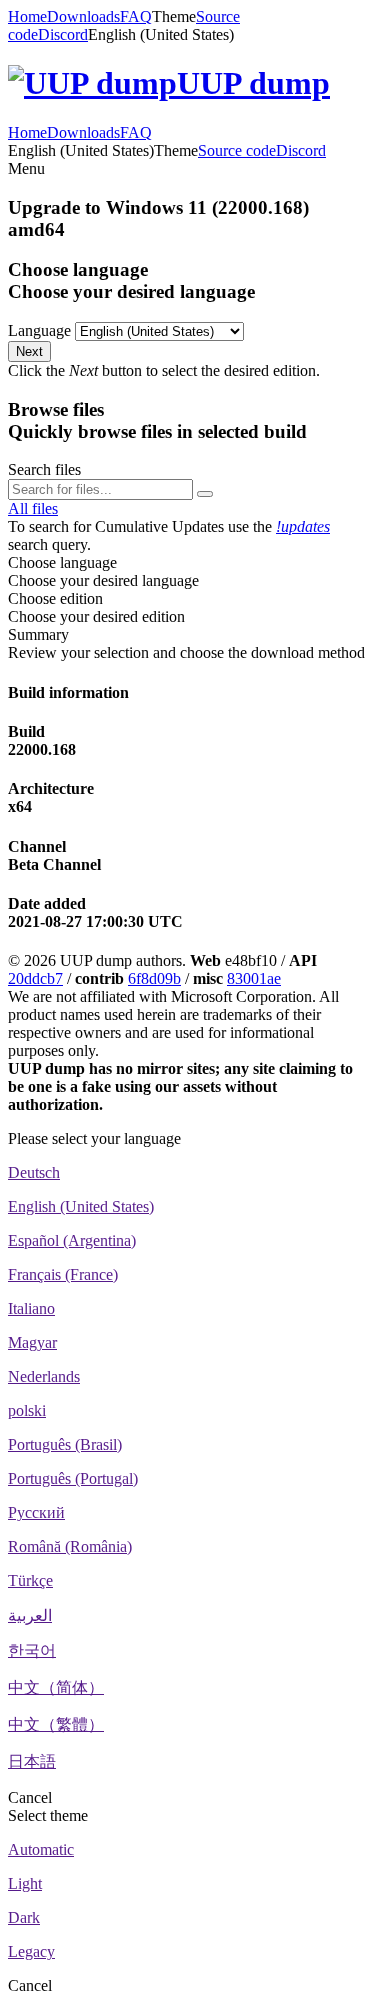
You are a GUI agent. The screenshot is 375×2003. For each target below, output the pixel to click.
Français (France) (63, 1274)
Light (25, 1883)
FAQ (136, 16)
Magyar (32, 1342)
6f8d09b (154, 978)
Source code (237, 150)
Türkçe (30, 1580)
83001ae (254, 978)
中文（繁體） (56, 1724)
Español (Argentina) (72, 1240)
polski (27, 1410)
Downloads (83, 16)
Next (29, 351)
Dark (24, 1917)
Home (27, 16)
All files (33, 508)
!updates (303, 526)
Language (39, 330)
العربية (30, 1615)
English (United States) (81, 1206)
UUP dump (253, 83)
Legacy (31, 1951)
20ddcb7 (35, 978)
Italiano (31, 1308)
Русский (36, 1512)
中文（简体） (56, 1687)
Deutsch (34, 1172)
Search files (44, 469)
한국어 (32, 1650)
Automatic (41, 1849)
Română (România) (70, 1546)
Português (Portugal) (73, 1478)
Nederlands (44, 1376)
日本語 (32, 1761)
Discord (63, 34)
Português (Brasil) (65, 1444)
